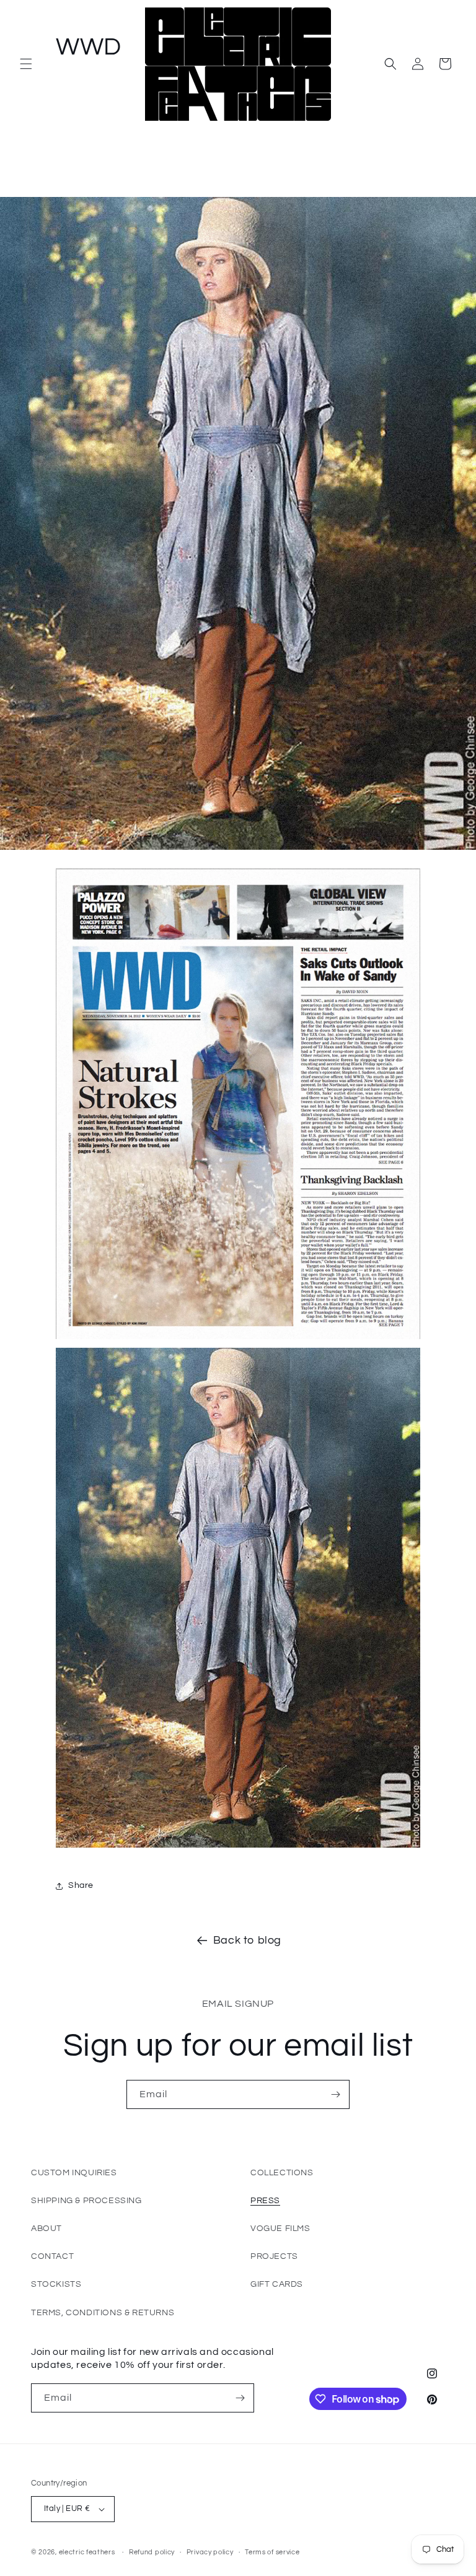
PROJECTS (274, 2256)
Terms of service (272, 2552)
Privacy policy (210, 2552)
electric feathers (87, 2552)
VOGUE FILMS (280, 2229)
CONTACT (52, 2256)
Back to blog (247, 1940)
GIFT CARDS (277, 2284)
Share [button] (81, 1885)
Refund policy (152, 2552)
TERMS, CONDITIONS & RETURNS (103, 2313)
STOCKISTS (56, 2284)
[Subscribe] (335, 2094)
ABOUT (46, 2229)
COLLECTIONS (282, 2173)
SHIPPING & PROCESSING (86, 2201)
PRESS (265, 2201)
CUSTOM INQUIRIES (74, 2173)
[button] (26, 64)
